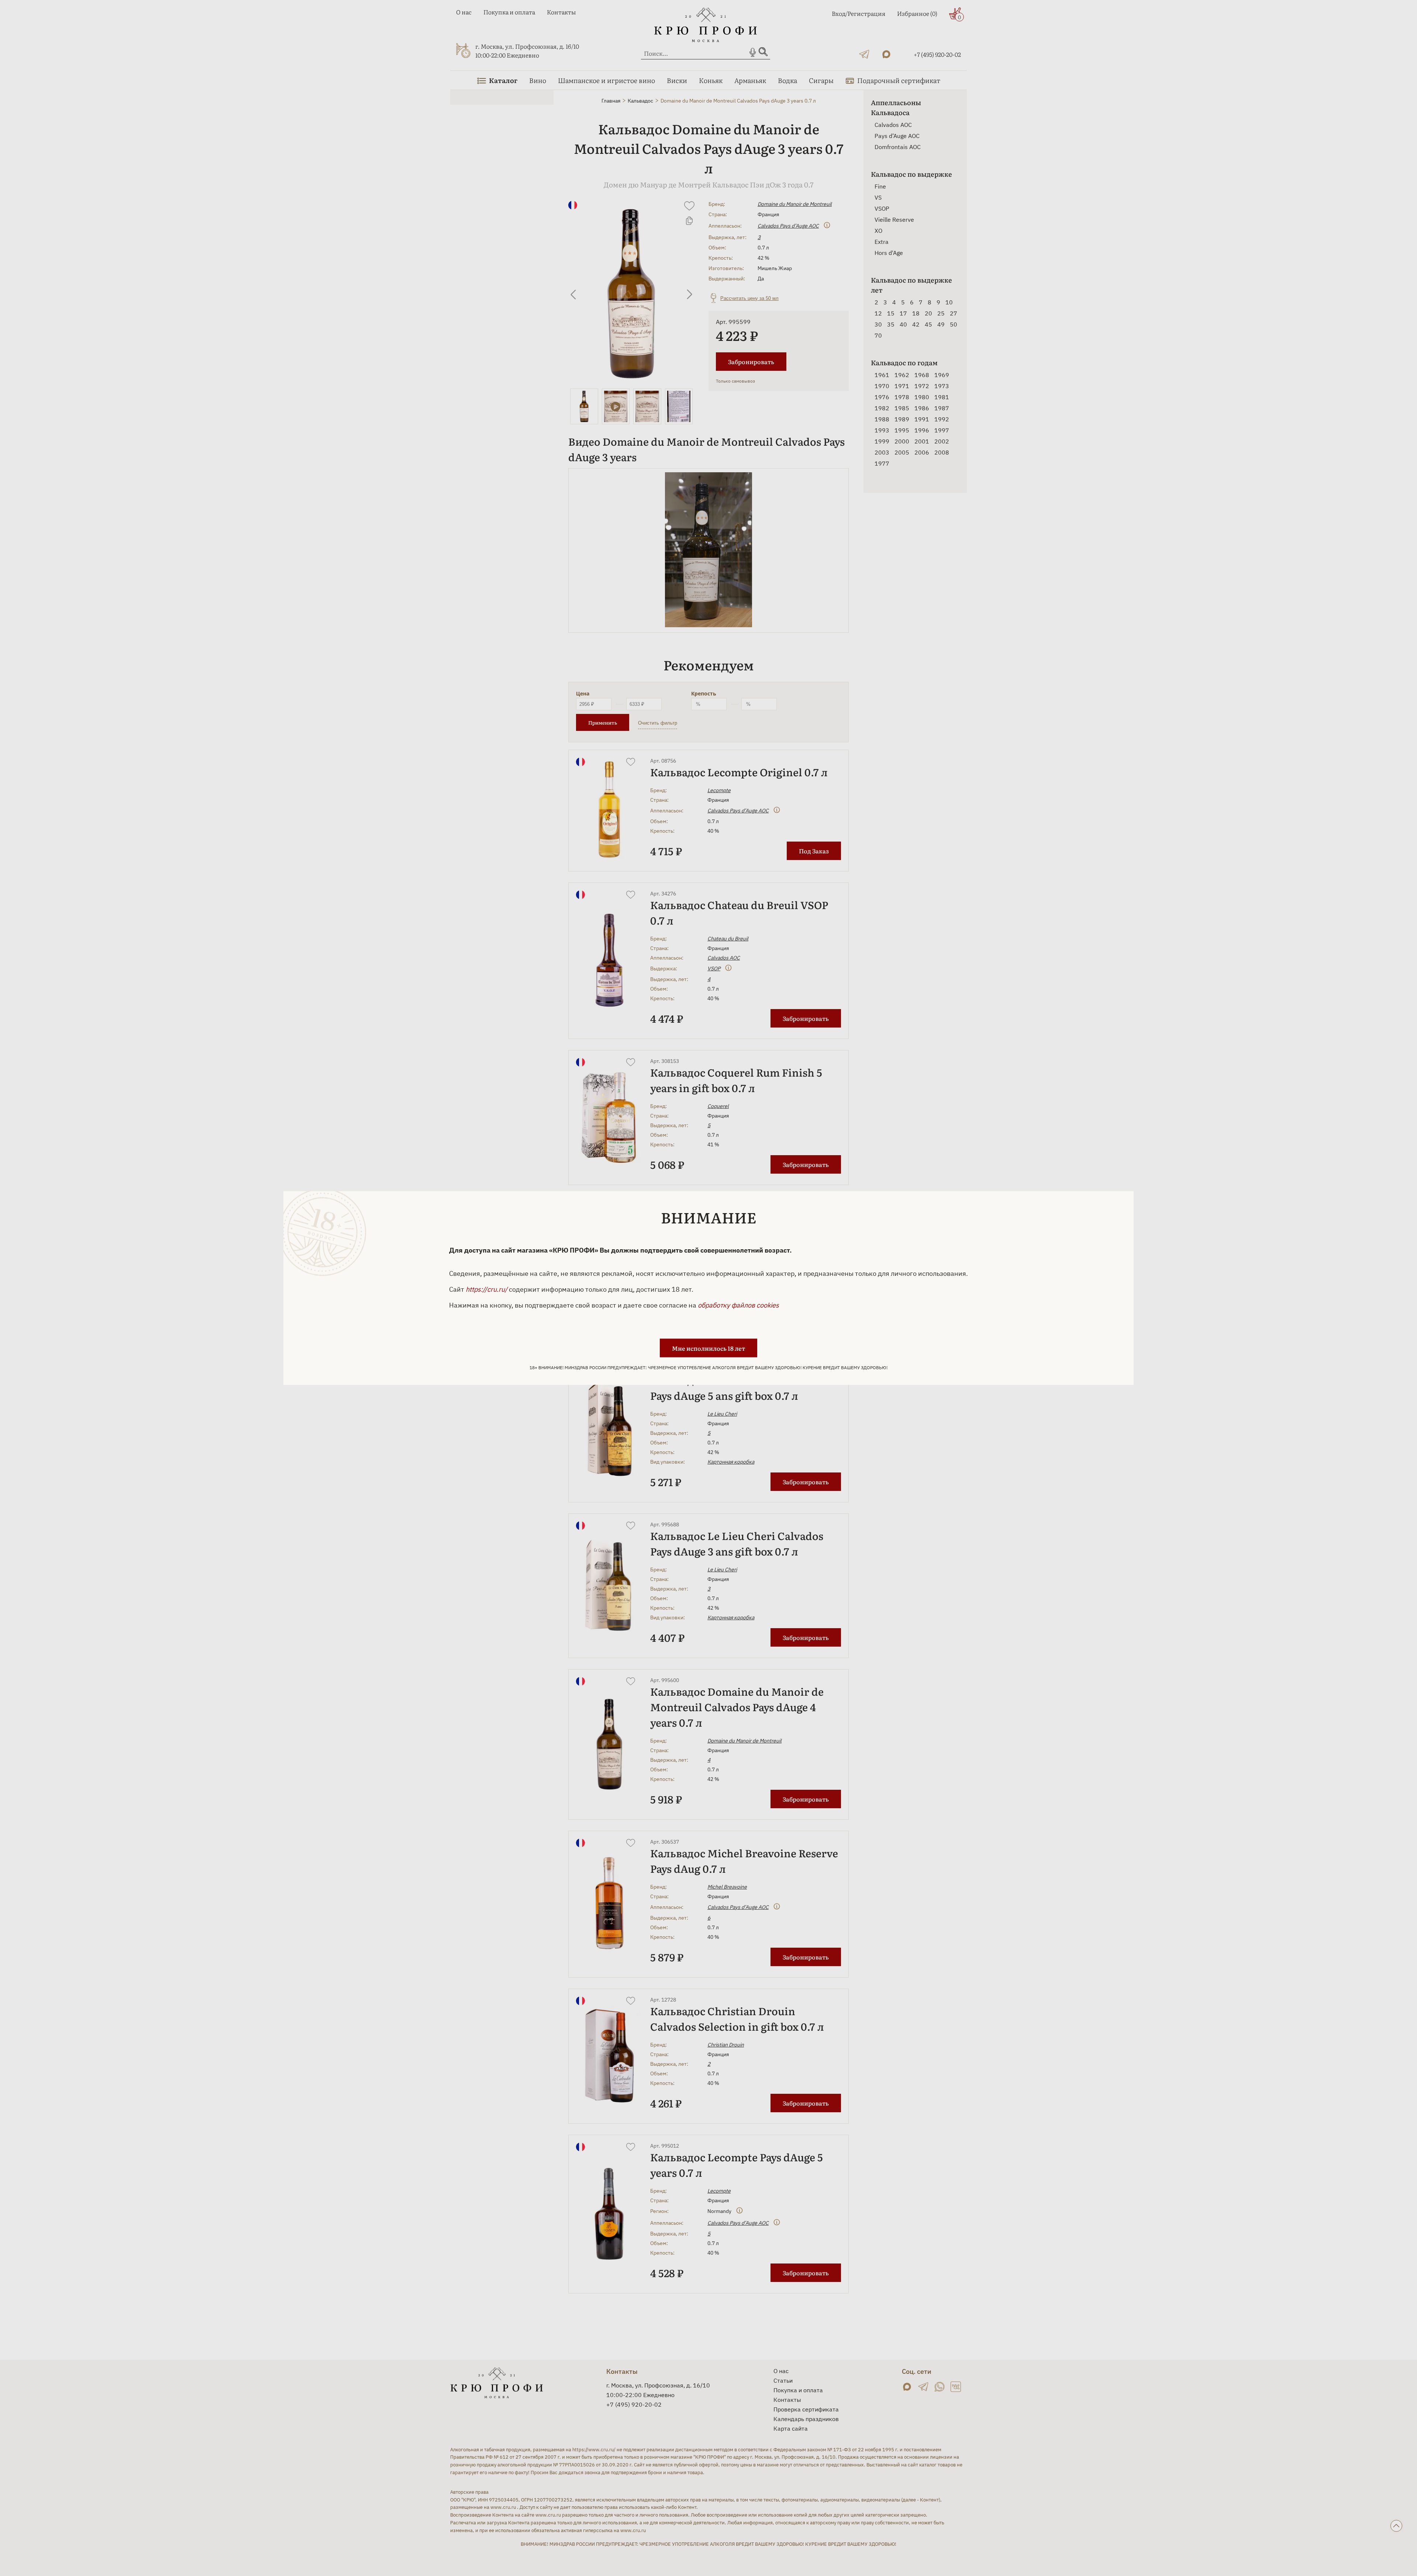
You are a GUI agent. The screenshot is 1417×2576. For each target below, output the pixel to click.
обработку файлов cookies (738, 1305)
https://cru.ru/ (487, 1289)
